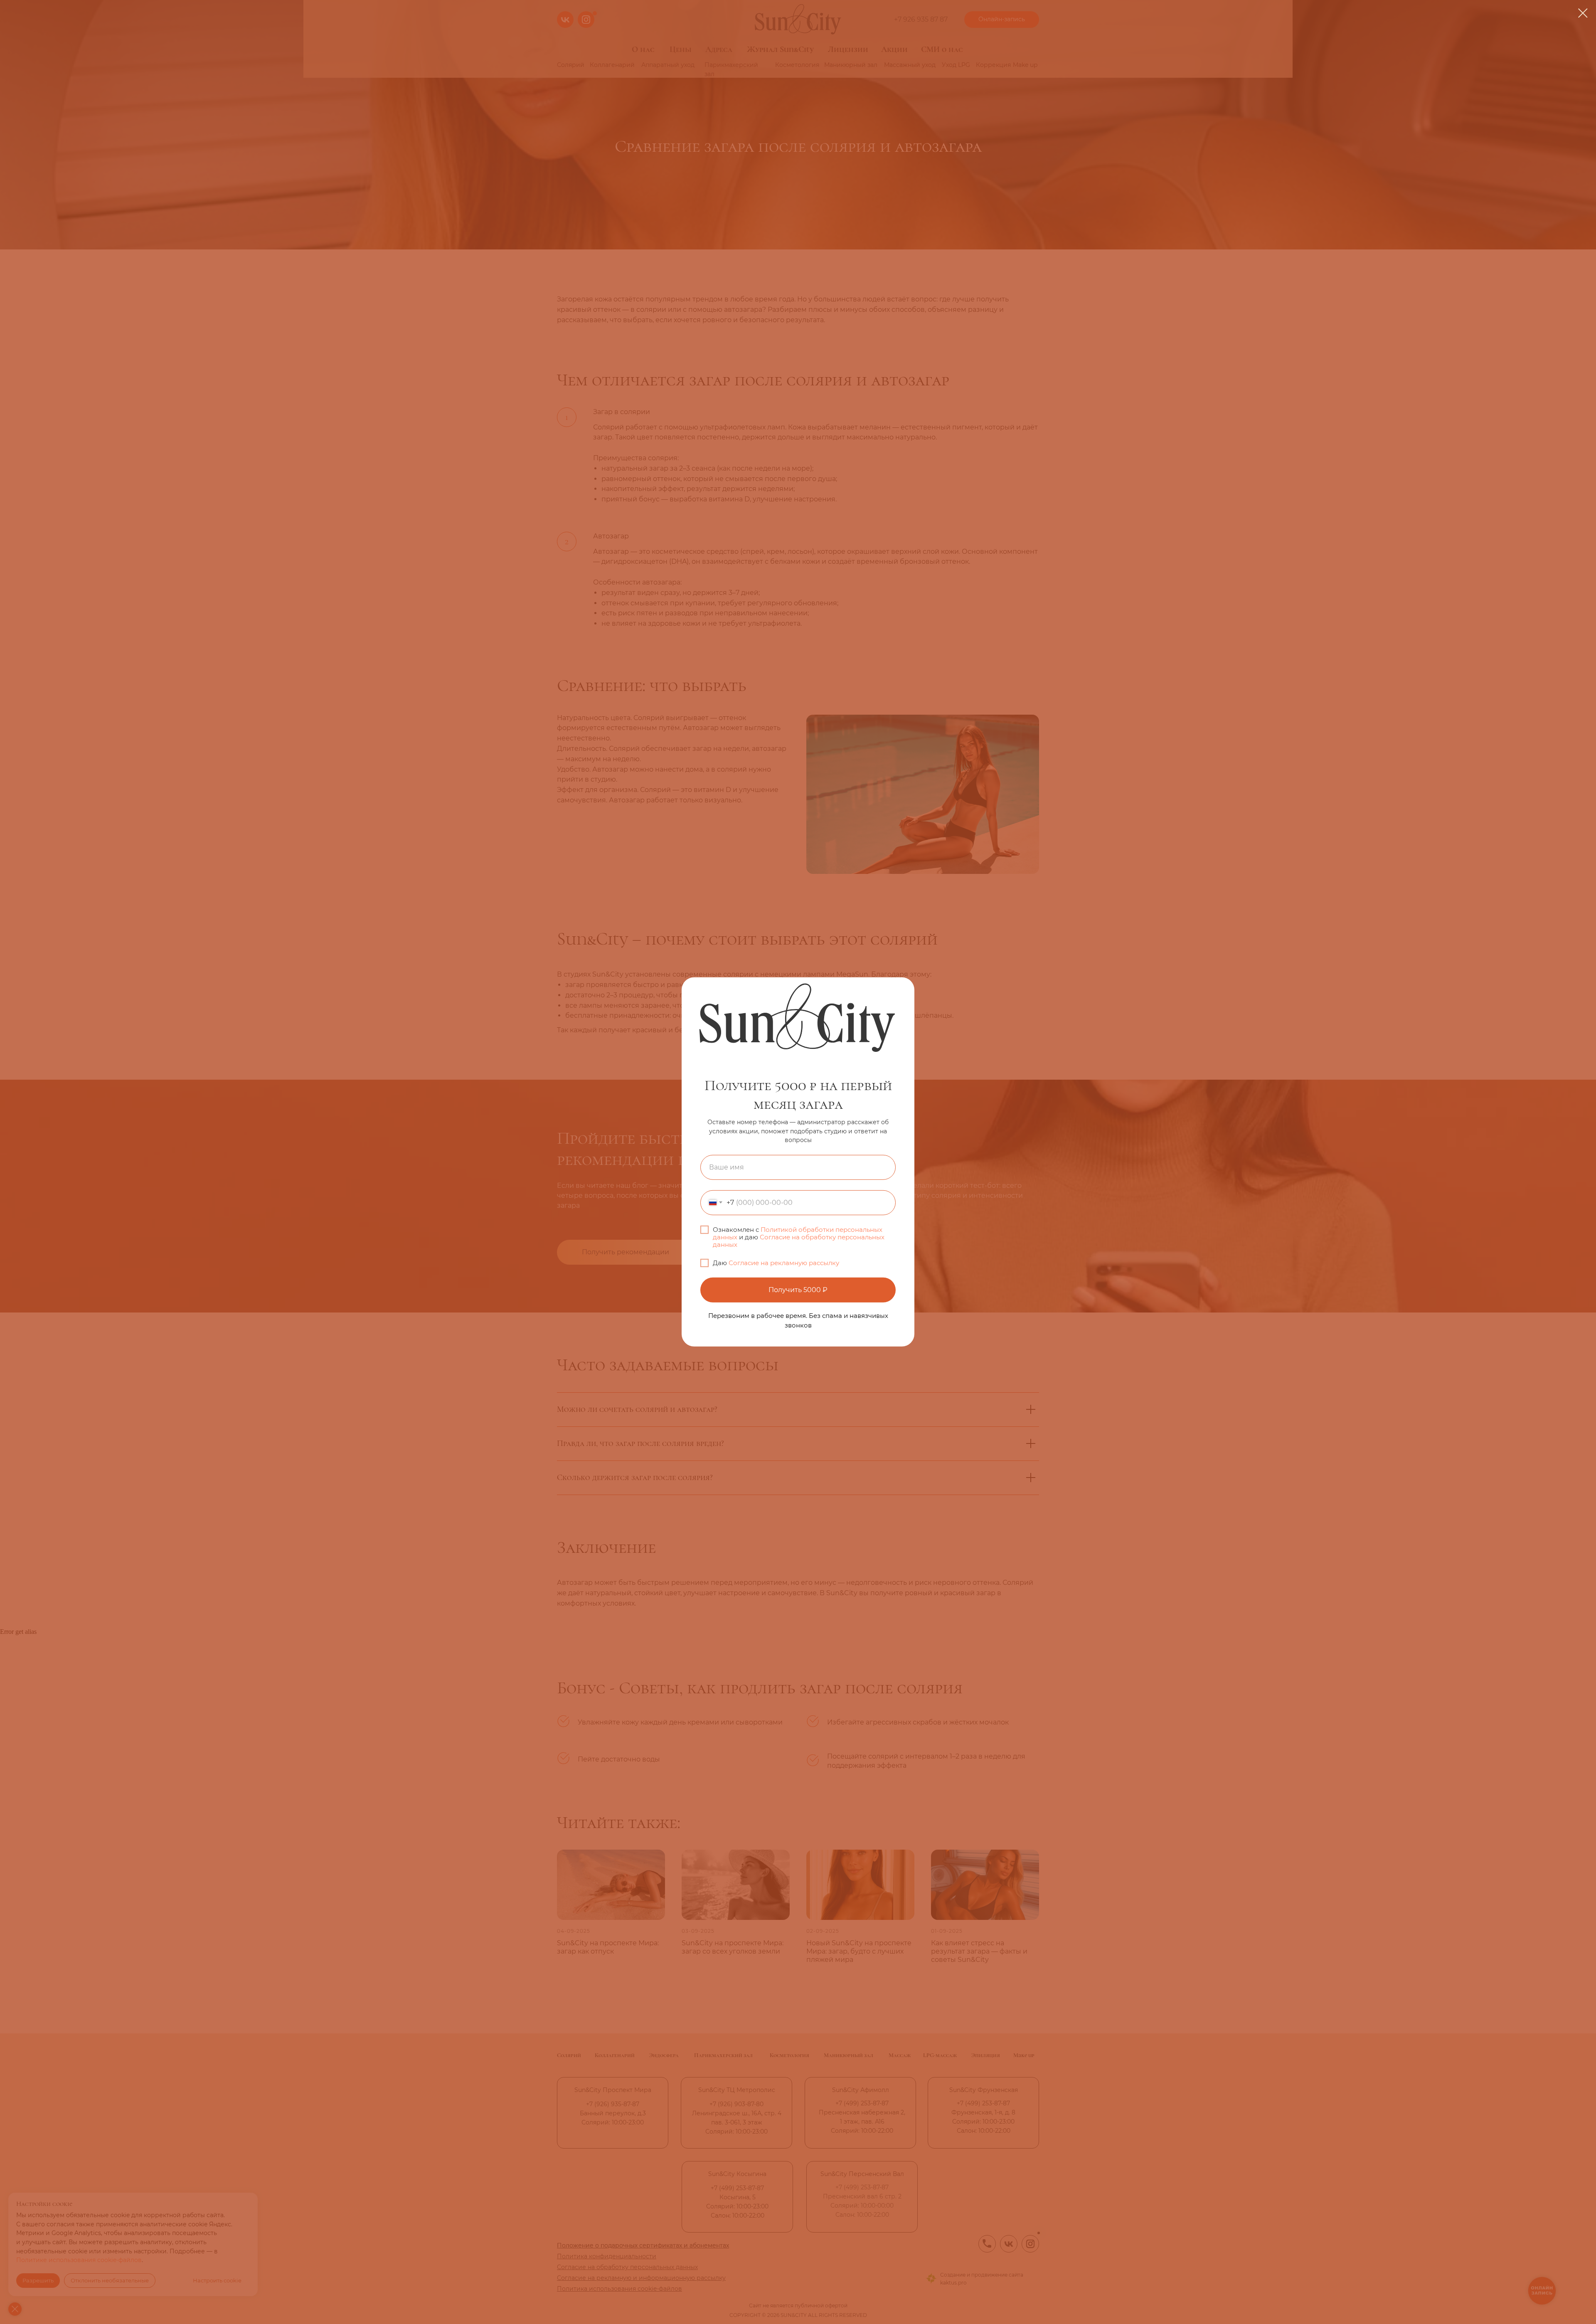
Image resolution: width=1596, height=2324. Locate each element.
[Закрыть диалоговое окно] (1583, 13)
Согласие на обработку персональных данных (799, 1241)
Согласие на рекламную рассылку (784, 1263)
